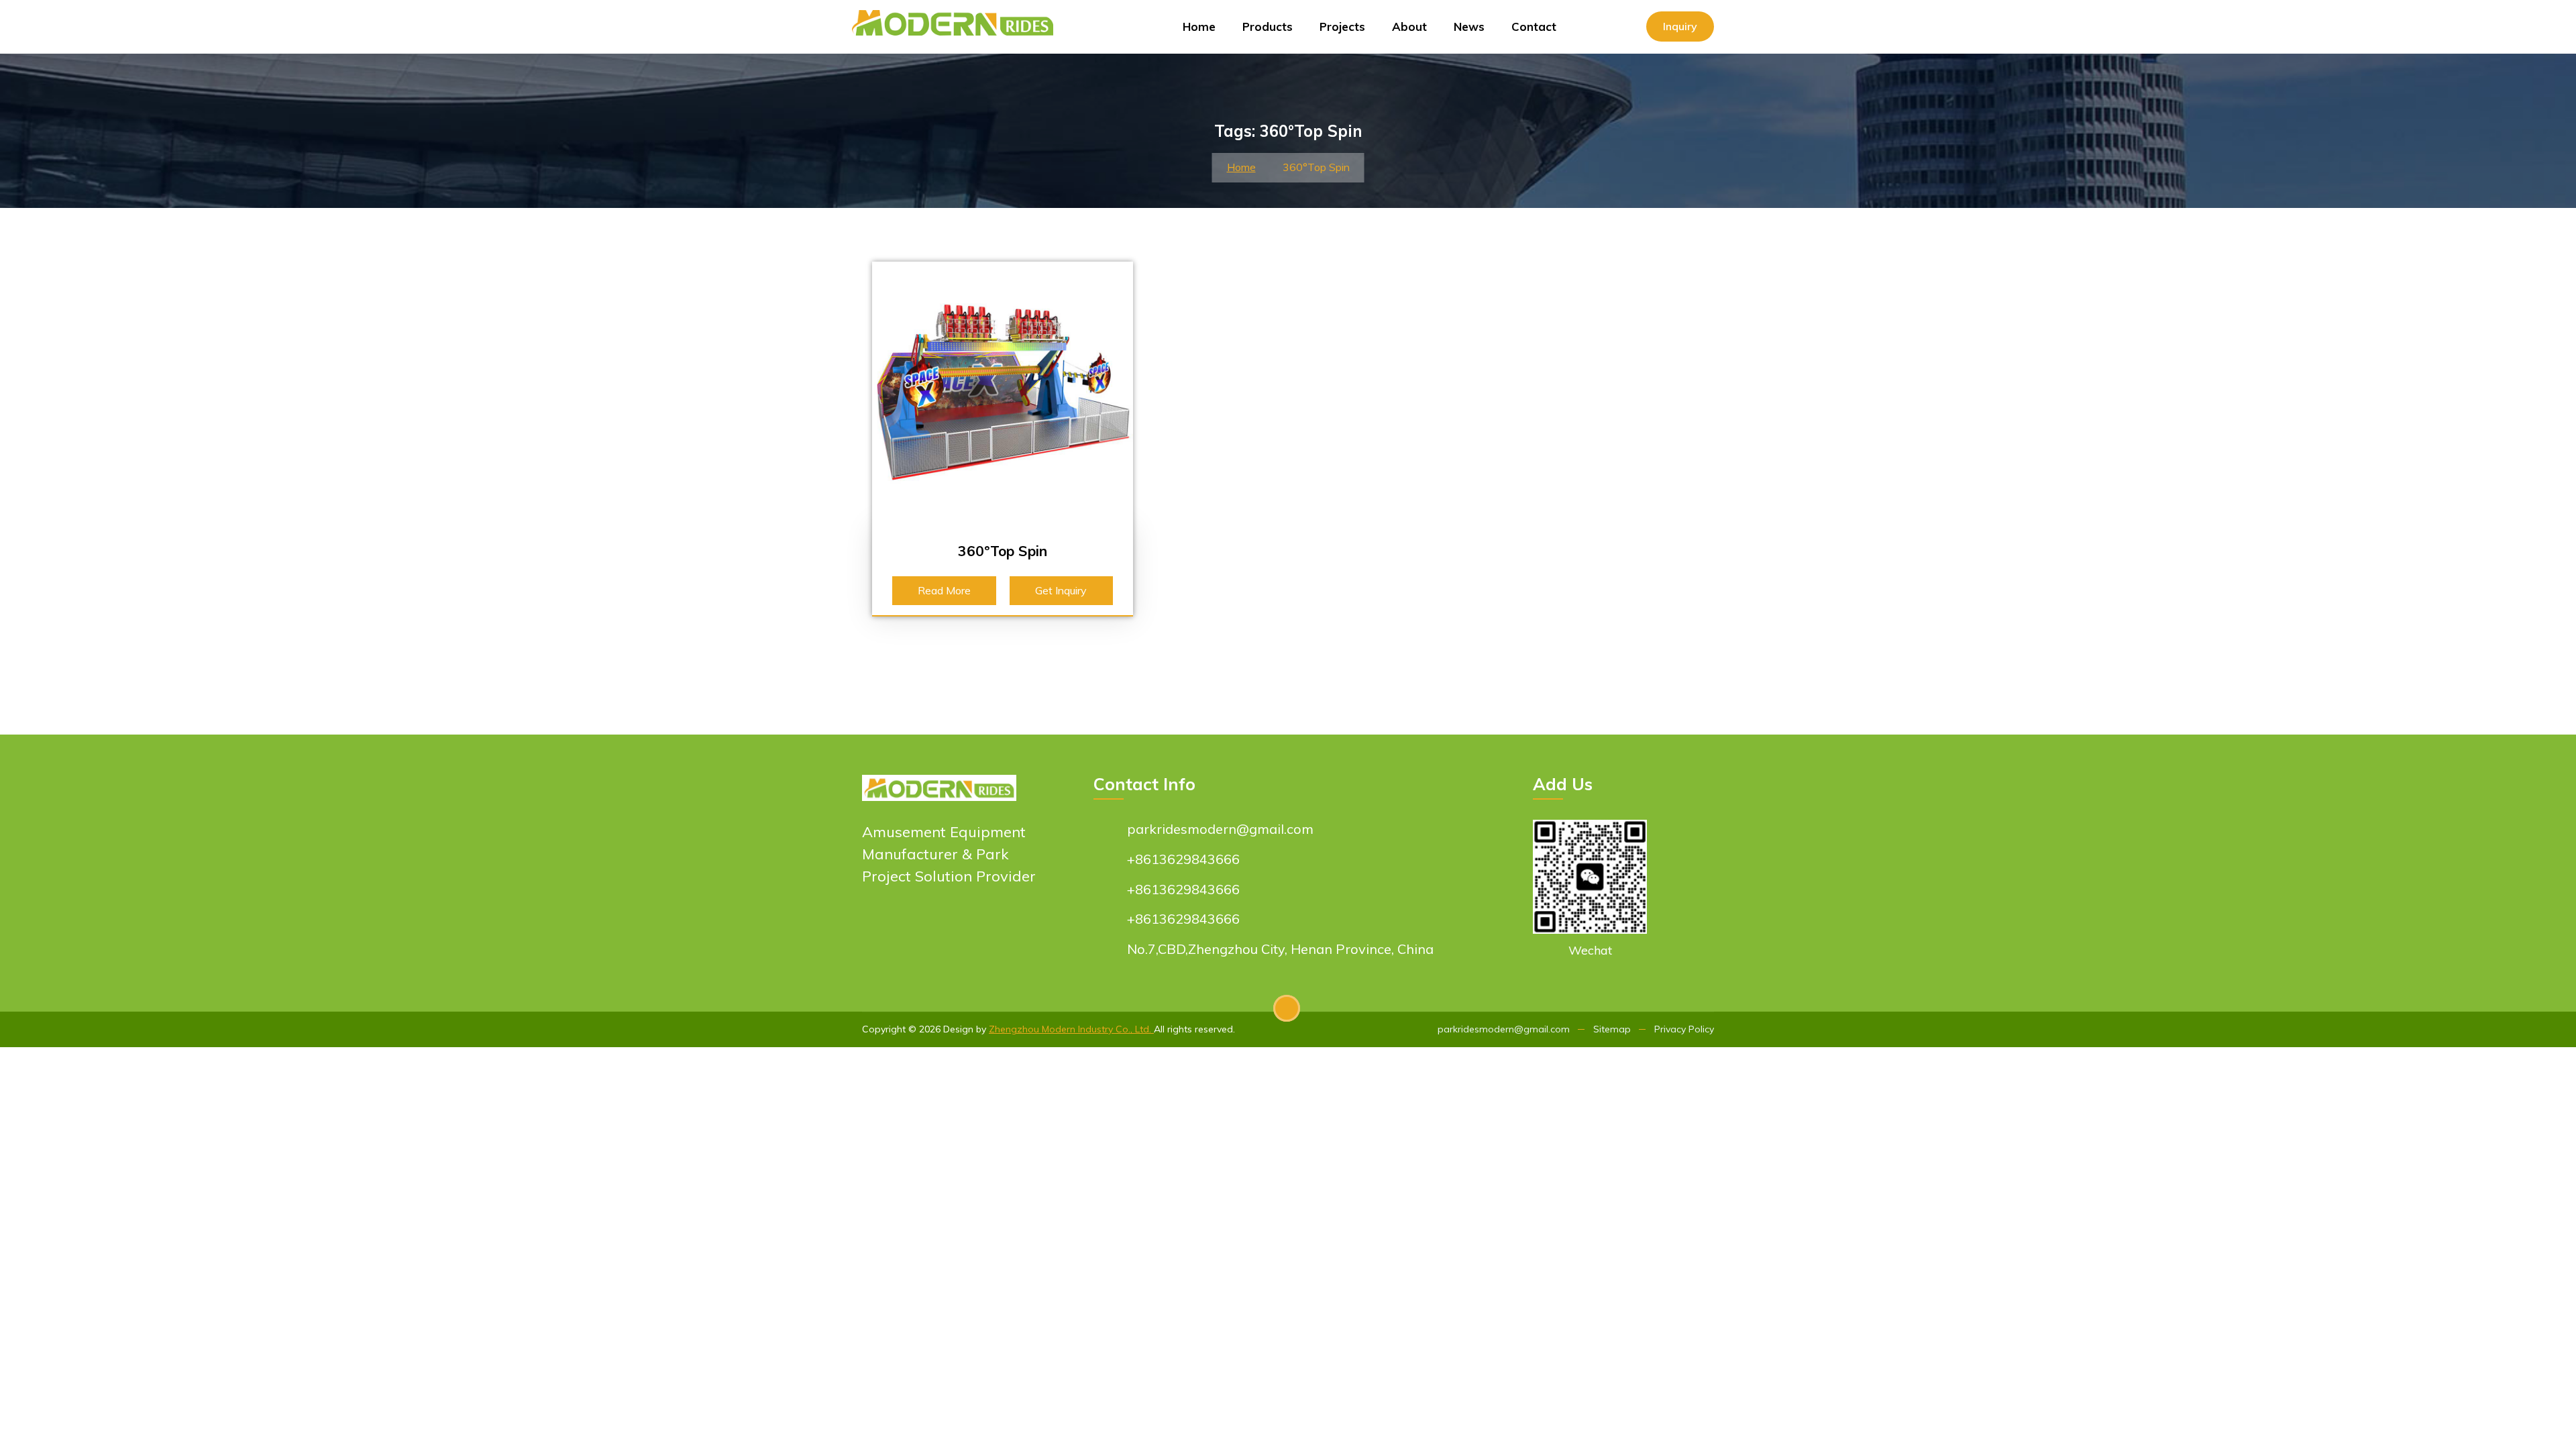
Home (1199, 26)
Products (1268, 26)
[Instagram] (922, 933)
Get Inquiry (1061, 590)
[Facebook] (874, 933)
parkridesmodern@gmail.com (1220, 829)
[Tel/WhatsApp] (970, 933)
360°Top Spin (1003, 551)
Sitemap (1612, 1029)
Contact (1534, 26)
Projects (1342, 26)
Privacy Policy (1684, 1029)
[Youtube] (898, 933)
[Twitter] (946, 933)
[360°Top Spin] (1003, 391)
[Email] (995, 933)
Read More (944, 590)
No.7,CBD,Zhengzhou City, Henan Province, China (1280, 949)
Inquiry (1680, 26)
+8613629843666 (1183, 859)
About (1409, 26)
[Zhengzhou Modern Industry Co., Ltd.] (958, 17)
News (1469, 26)
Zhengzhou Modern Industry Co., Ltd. (1071, 1029)
